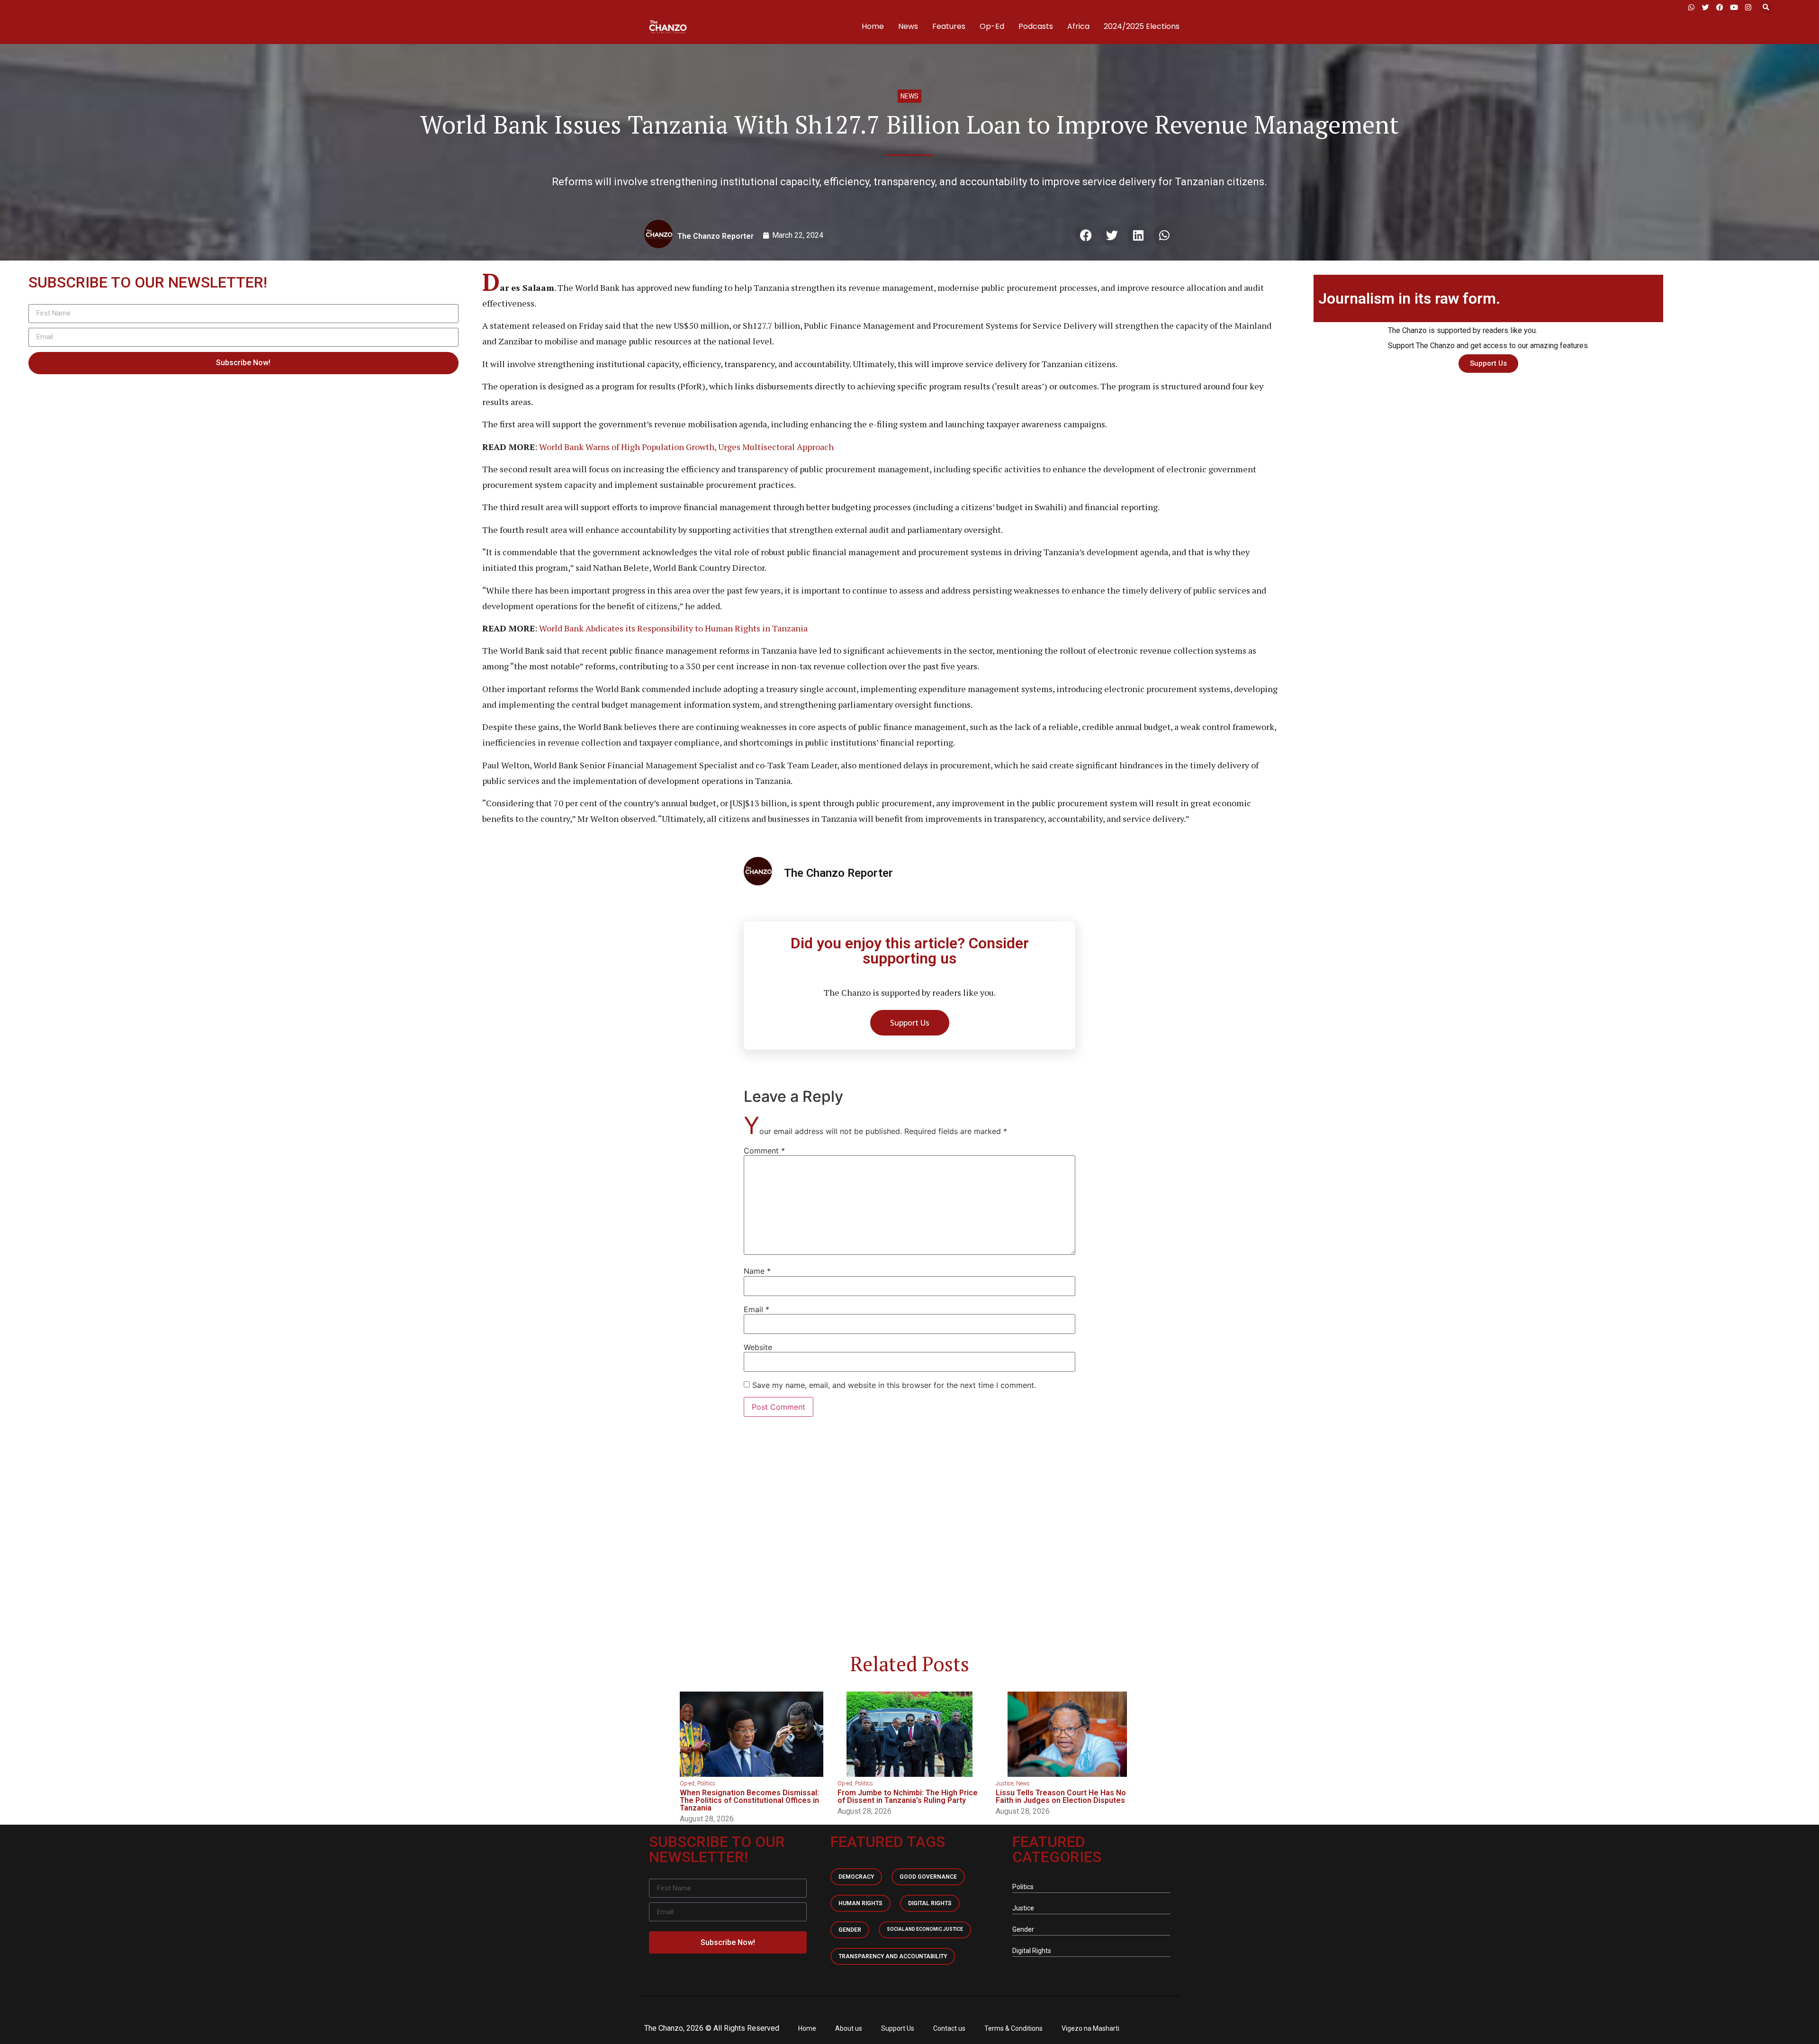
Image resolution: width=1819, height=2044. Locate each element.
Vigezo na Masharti (1090, 2028)
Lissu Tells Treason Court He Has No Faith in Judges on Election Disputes (1061, 1796)
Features (949, 26)
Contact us (949, 2028)
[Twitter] (1705, 7)
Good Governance (928, 1877)
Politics (706, 1783)
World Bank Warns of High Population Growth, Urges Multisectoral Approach (686, 447)
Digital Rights (930, 1903)
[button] (1766, 7)
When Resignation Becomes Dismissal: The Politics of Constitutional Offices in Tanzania (749, 1800)
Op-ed (687, 1783)
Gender (850, 1930)
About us (849, 2028)
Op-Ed (992, 26)
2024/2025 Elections (1142, 26)
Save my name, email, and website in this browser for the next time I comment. (894, 1385)
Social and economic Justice (925, 1929)
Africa (1078, 26)
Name (757, 1271)
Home (873, 26)
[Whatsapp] (1691, 7)
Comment (764, 1151)
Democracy (856, 1877)
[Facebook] (1720, 7)
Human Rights (860, 1903)
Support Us (898, 2028)
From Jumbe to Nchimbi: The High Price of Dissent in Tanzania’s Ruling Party (908, 1796)
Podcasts (1036, 26)
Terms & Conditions (1013, 2028)
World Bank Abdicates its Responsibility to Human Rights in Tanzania (673, 628)
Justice (1004, 1783)
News (908, 26)
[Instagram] (1748, 7)
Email (756, 1309)
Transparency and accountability (893, 1956)
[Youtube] (1734, 7)
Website (758, 1347)
